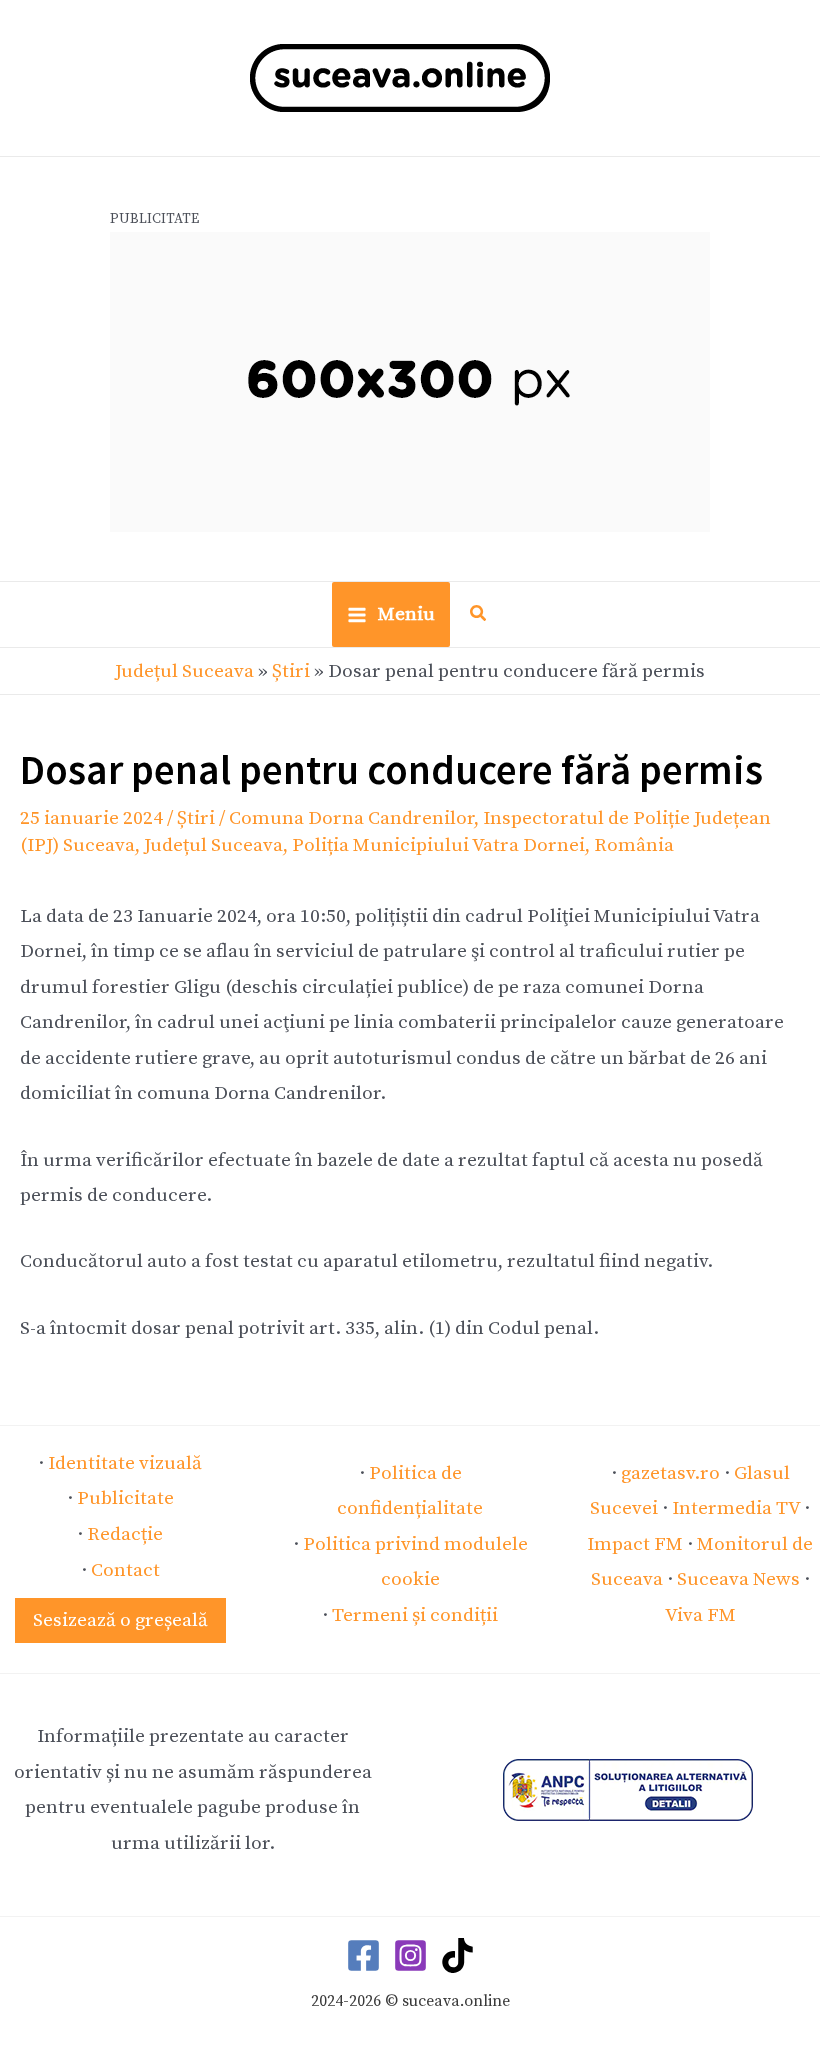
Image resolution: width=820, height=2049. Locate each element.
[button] (479, 616)
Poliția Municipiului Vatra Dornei (438, 845)
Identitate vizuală (125, 1463)
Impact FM (635, 1544)
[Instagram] (410, 1955)
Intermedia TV (736, 1508)
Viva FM (700, 1615)
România (634, 845)
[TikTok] (457, 1955)
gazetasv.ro (670, 1473)
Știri (291, 671)
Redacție (125, 1534)
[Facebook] (363, 1955)
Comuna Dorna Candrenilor (351, 818)
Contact (125, 1570)
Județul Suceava (184, 671)
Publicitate (125, 1498)
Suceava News (738, 1579)
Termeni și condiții (415, 1615)
